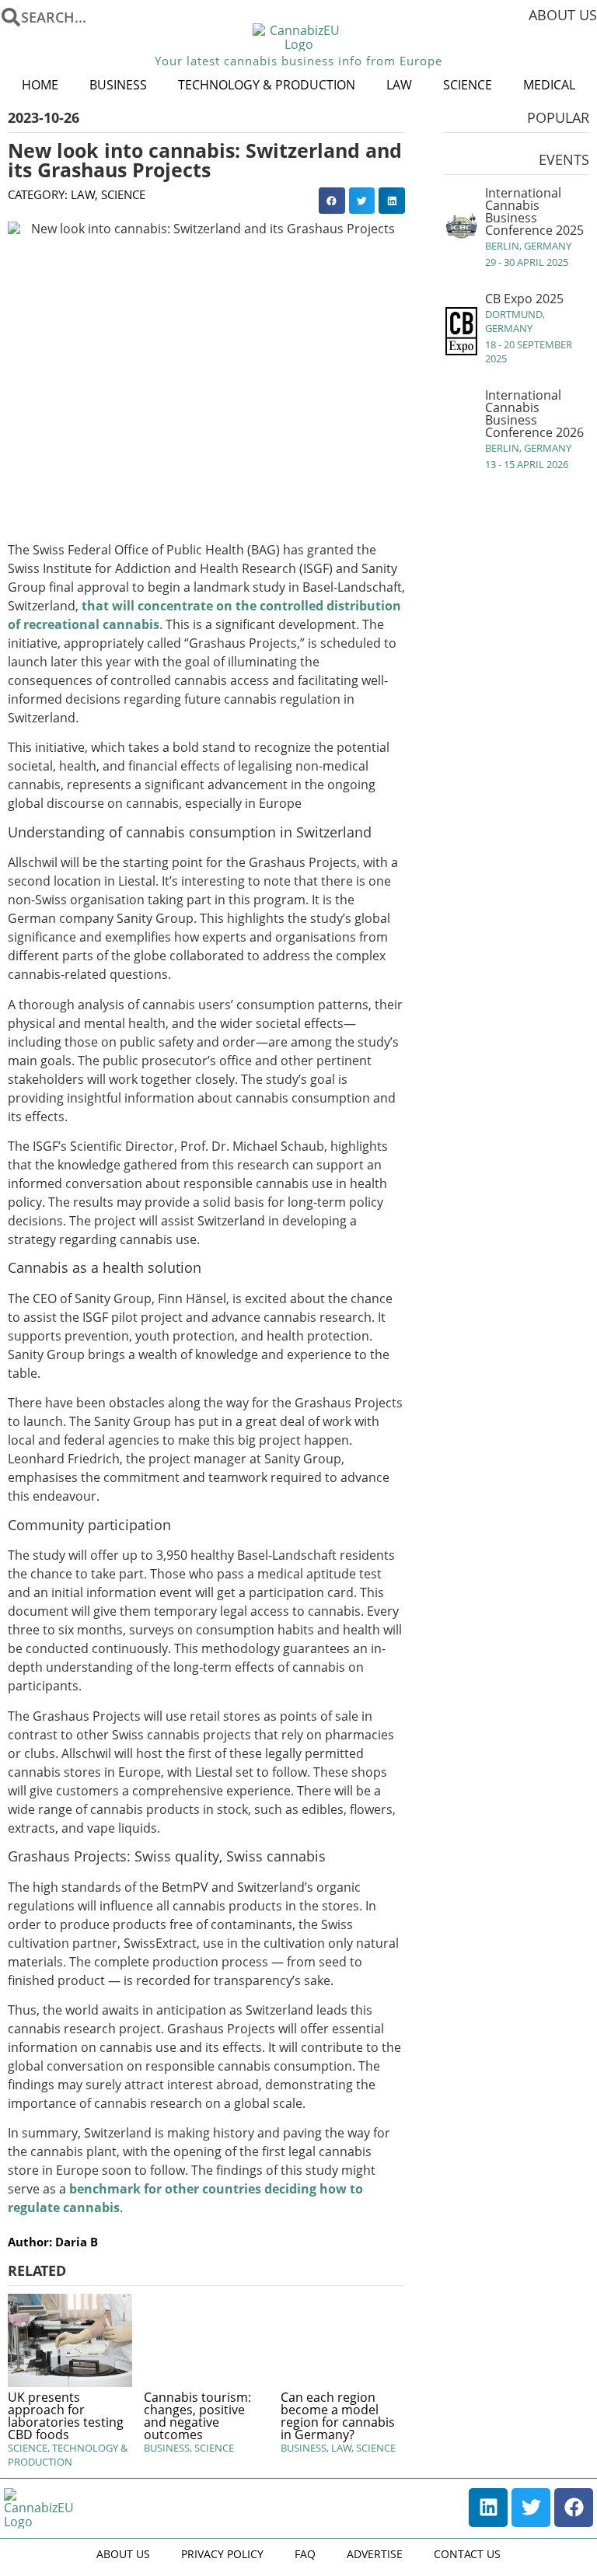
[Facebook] (574, 2508)
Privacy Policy (222, 2554)
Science (468, 85)
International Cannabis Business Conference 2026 (534, 414)
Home (40, 85)
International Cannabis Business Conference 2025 (534, 211)
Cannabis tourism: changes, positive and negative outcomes (197, 2416)
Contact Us (467, 2554)
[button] (332, 201)
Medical (549, 85)
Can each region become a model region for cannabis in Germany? (338, 2416)
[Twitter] (531, 2508)
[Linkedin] (488, 2508)
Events (564, 159)
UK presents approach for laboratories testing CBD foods (66, 2416)
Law (399, 85)
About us (563, 15)
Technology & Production (267, 85)
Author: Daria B (53, 2242)
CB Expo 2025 (524, 299)
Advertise (375, 2554)
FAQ (305, 2554)
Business (118, 85)
